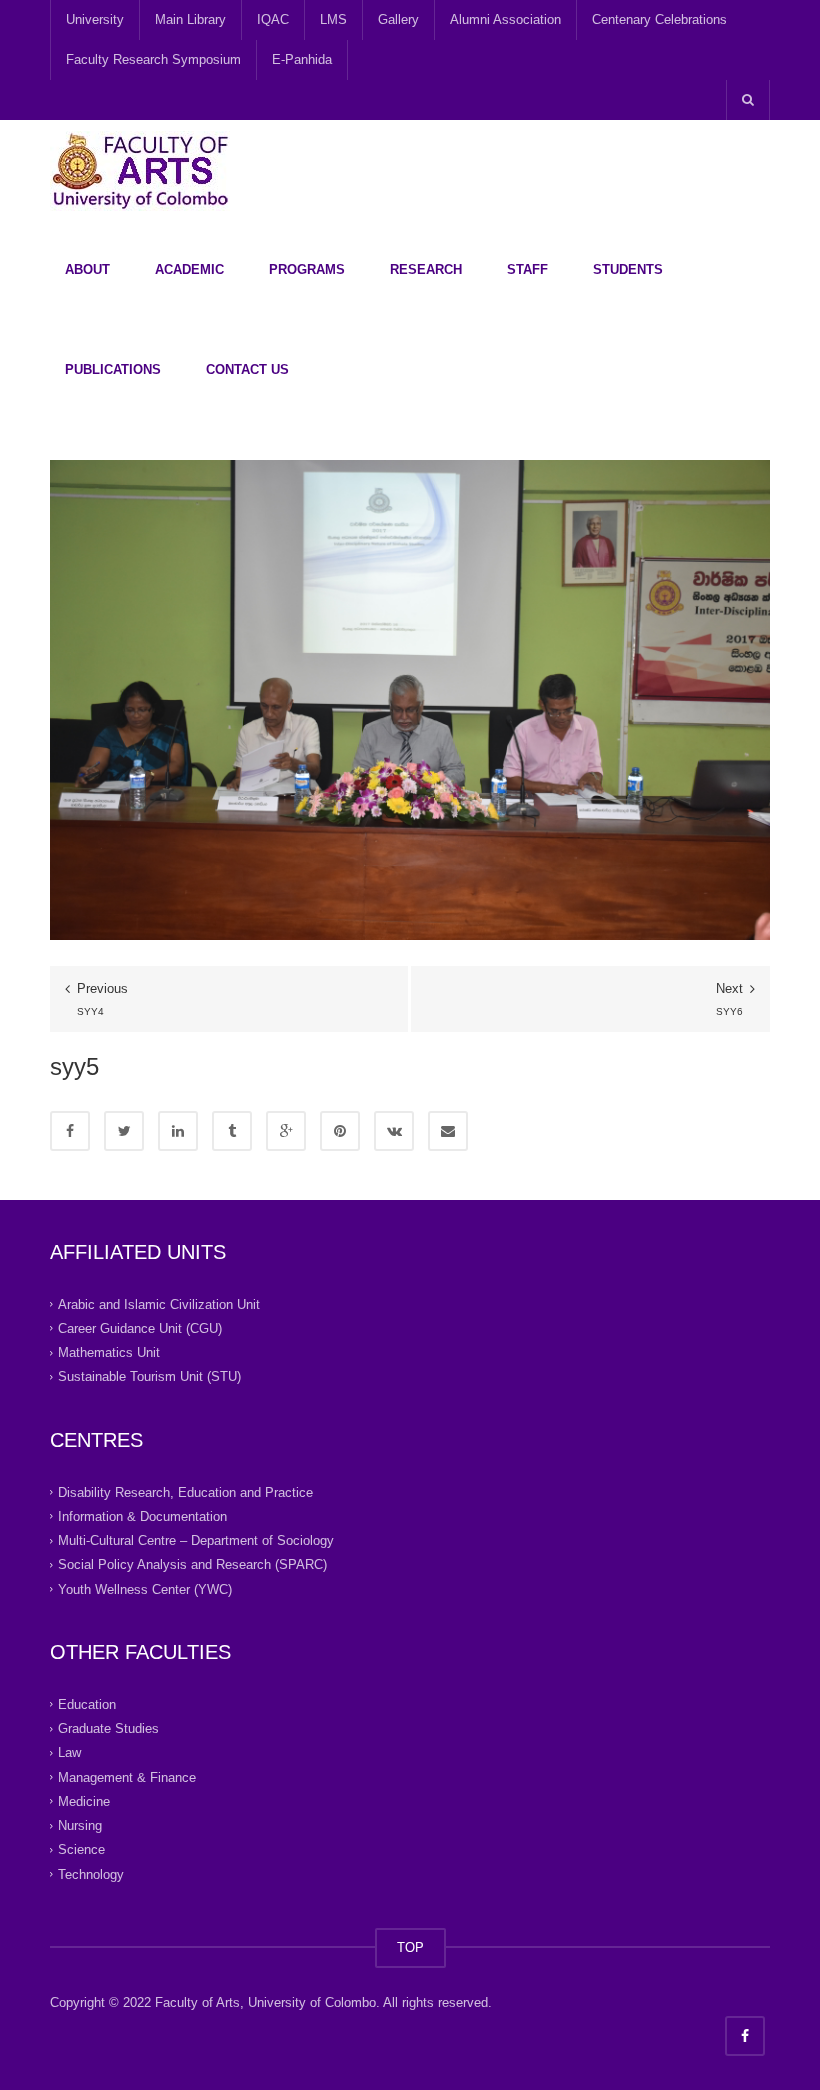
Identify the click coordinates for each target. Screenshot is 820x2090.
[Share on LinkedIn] (178, 1131)
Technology (91, 1873)
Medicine (84, 1801)
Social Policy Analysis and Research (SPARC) (192, 1564)
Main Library (190, 19)
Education (87, 1704)
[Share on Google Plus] (286, 1131)
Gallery (398, 19)
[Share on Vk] (394, 1131)
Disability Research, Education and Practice (185, 1491)
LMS (333, 19)
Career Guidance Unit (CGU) (140, 1328)
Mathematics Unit (109, 1352)
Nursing (80, 1825)
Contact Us (247, 369)
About (87, 269)
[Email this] (448, 1131)
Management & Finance (127, 1776)
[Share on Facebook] (70, 1131)
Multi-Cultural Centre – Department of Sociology (196, 1540)
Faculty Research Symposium (153, 59)
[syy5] (410, 698)
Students (628, 269)
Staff (527, 269)
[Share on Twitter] (124, 1131)
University (95, 19)
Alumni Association (505, 19)
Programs (307, 269)
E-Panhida (302, 59)
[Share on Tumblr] (232, 1131)
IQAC (273, 19)
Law (69, 1752)
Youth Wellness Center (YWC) (145, 1588)
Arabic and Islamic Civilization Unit (159, 1303)
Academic (189, 269)
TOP (410, 1947)
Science (81, 1849)
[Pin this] (340, 1131)
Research (426, 269)
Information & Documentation (142, 1516)
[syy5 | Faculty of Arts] (140, 169)
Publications (113, 369)
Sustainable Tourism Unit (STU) (149, 1376)
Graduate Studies (108, 1728)
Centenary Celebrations (659, 19)
